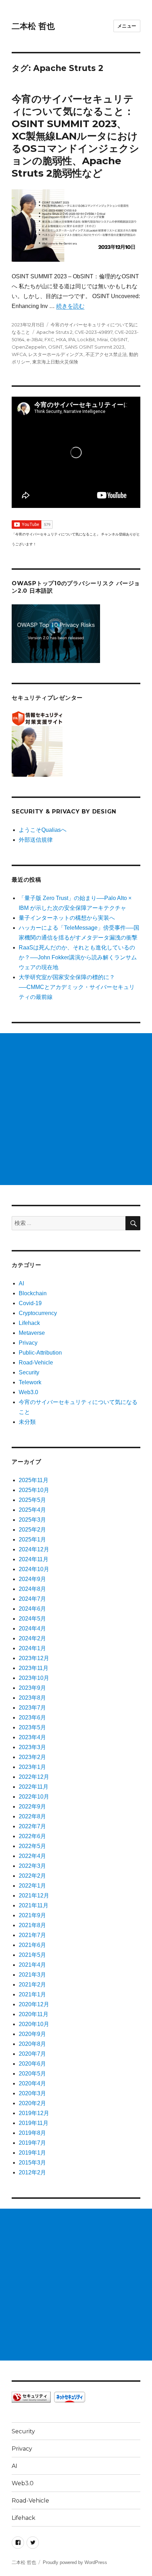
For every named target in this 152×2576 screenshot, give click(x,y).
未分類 (27, 1422)
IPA (72, 339)
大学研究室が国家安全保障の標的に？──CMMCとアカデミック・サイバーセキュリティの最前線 (77, 987)
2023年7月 (32, 1708)
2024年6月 (32, 1609)
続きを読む (70, 306)
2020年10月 (34, 2024)
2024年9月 (32, 1579)
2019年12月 (34, 2113)
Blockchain (33, 1293)
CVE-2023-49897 (93, 332)
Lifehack (29, 1323)
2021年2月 (32, 1985)
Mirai (103, 339)
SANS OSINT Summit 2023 (95, 347)
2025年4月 (32, 1510)
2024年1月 (32, 1648)
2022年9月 (32, 1807)
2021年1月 (32, 1994)
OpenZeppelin (29, 347)
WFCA (19, 354)
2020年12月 (34, 2004)
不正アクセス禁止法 (106, 354)
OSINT (55, 347)
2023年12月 (34, 1658)
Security (29, 1372)
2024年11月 (34, 1559)
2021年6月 (32, 1945)
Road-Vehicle (36, 1363)
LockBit (86, 339)
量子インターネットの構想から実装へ (67, 918)
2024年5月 (32, 1619)
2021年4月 (32, 1965)
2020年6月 (32, 2064)
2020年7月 (32, 2054)
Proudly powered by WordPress (75, 2562)
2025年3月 (32, 1520)
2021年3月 (32, 1975)
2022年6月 (32, 1836)
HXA (61, 339)
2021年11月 (34, 1905)
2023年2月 (32, 1757)
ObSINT (119, 339)
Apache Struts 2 (54, 332)
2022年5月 (32, 1846)
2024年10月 (34, 1569)
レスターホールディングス (56, 354)
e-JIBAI (34, 339)
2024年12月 (34, 1549)
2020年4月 (32, 2083)
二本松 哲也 (33, 26)
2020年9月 (32, 2034)
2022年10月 (34, 1797)
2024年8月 (32, 1589)
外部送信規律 (36, 840)
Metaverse (32, 1333)
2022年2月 (32, 1876)
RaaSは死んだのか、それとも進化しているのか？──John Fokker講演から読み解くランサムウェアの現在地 (78, 957)
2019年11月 (34, 2123)
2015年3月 (32, 2163)
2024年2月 (32, 1638)
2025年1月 (32, 1539)
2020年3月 (32, 2093)
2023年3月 (32, 1747)
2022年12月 (34, 1777)
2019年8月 (32, 2133)
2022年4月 (32, 1856)
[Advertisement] (76, 1109)
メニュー (127, 26)
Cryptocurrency (38, 1313)
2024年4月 (32, 1628)
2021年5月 (32, 1955)
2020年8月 (32, 2044)
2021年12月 (34, 1896)
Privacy (28, 1343)
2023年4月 (32, 1737)
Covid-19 (30, 1303)
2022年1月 (32, 1886)
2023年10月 (34, 1678)
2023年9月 (32, 1688)
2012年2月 (32, 2172)
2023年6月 (32, 1718)
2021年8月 (32, 1925)
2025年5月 (32, 1500)
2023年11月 (34, 1668)
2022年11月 (34, 1787)
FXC (49, 339)
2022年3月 (32, 1866)
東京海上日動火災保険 (55, 362)
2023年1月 (32, 1767)
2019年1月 (32, 2153)
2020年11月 (34, 2014)
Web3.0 (28, 1392)
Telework (30, 1382)
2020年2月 (32, 2103)
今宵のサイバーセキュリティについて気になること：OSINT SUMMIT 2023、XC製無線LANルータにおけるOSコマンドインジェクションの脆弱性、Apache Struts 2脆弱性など (75, 136)
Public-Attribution (40, 1353)
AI (21, 1283)
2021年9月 (32, 1915)
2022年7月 (32, 1826)
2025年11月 (34, 1480)
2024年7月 (32, 1599)
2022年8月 (32, 1816)
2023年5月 (32, 1727)
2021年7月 (32, 1935)
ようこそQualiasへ (43, 830)
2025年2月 (32, 1530)
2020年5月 (32, 2074)
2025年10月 (34, 1490)
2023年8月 (32, 1698)
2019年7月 (32, 2143)
